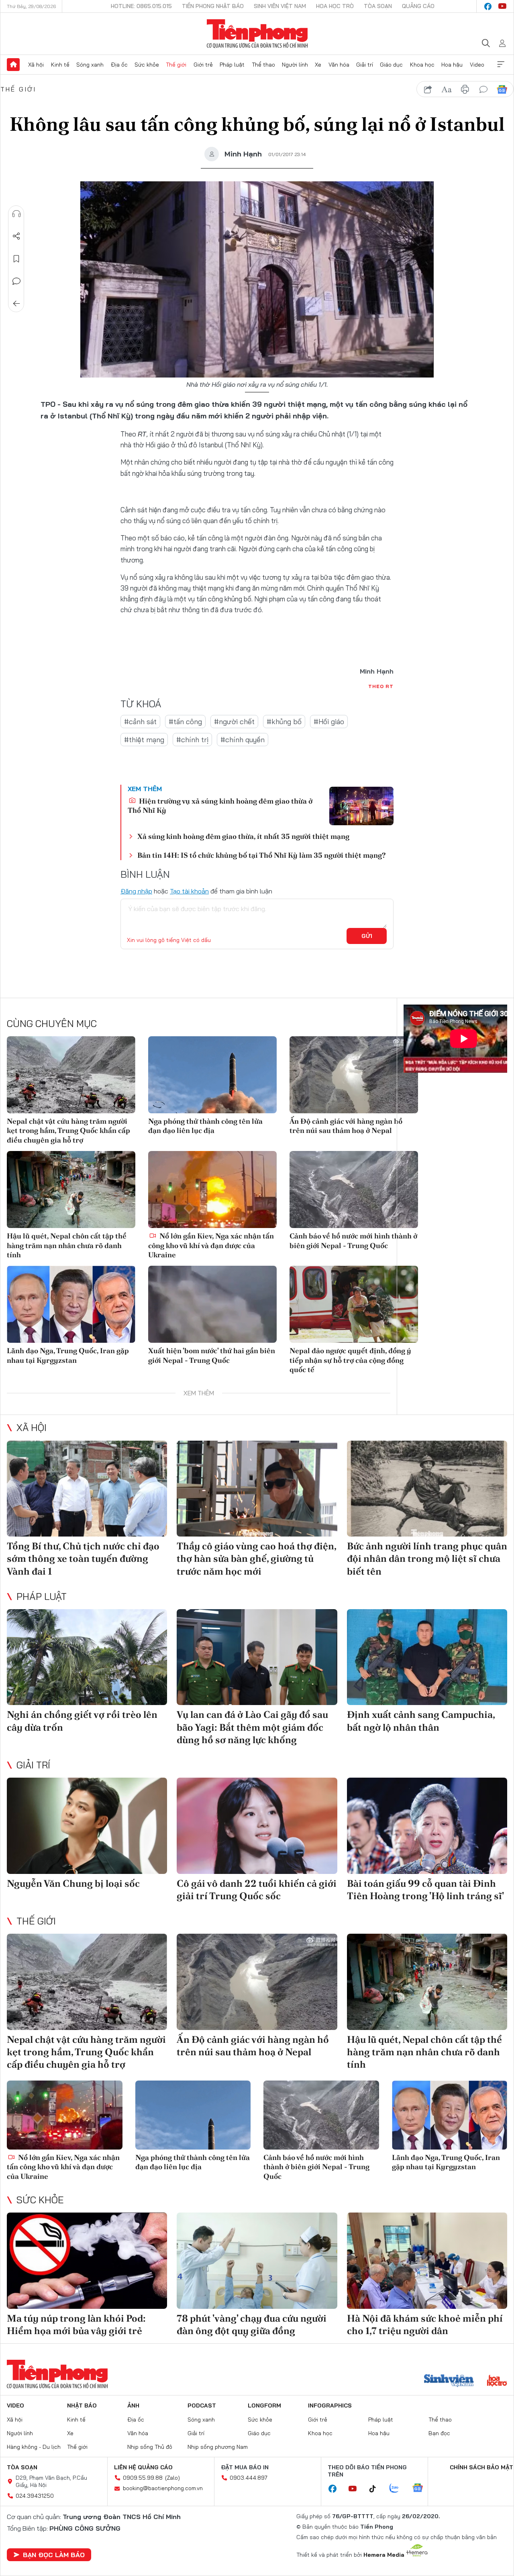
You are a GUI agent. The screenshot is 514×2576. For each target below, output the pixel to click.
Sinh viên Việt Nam (280, 6)
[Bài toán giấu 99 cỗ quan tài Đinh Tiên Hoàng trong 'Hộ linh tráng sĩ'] (427, 1826)
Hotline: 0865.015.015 (141, 6)
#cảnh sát (140, 722)
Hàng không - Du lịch (34, 2447)
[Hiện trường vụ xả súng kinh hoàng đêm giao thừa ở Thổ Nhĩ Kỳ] (361, 806)
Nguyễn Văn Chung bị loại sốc (73, 1883)
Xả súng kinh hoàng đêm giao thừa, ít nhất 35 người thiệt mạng (243, 836)
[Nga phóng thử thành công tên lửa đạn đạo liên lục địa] (212, 1075)
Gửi (367, 936)
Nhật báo (82, 2405)
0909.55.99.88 (143, 2478)
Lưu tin (16, 259)
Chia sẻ (16, 236)
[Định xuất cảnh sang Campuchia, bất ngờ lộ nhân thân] (427, 1657)
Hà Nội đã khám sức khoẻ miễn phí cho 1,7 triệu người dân (425, 2324)
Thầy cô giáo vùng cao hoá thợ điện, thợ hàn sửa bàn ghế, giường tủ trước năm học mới (256, 1558)
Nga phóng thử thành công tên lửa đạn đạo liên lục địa (205, 1126)
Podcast (202, 2405)
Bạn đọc (439, 2433)
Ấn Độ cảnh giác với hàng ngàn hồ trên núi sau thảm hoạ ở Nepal (346, 1126)
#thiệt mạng (144, 740)
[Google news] (422, 2489)
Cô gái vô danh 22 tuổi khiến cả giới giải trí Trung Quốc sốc (257, 1890)
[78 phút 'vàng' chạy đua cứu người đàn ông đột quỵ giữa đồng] (257, 2261)
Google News (502, 89)
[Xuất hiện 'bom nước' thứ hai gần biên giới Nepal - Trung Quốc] (212, 1304)
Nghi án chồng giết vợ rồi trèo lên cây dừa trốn (82, 1721)
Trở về (16, 304)
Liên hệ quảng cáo (143, 2467)
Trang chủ (13, 65)
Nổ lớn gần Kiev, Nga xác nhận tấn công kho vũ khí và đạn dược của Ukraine (211, 1245)
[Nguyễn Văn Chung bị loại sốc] (87, 1826)
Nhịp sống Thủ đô (150, 2447)
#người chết (234, 722)
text (447, 89)
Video (477, 65)
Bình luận (16, 281)
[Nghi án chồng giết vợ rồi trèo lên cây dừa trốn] (87, 1657)
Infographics (330, 2405)
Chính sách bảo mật (481, 2467)
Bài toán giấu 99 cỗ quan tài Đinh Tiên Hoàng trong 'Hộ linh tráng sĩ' (425, 1890)
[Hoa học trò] (497, 2381)
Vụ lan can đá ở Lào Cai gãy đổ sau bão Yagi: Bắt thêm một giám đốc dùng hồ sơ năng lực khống (252, 1727)
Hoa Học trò (335, 6)
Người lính (295, 65)
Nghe (16, 214)
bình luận (483, 89)
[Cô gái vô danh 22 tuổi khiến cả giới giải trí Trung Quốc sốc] (257, 1826)
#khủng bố (284, 722)
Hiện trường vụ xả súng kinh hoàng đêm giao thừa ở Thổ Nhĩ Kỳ (220, 806)
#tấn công (185, 722)
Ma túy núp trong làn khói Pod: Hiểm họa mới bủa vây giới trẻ (76, 2324)
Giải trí (365, 65)
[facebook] (488, 6)
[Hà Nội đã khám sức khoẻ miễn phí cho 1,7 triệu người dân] (427, 2261)
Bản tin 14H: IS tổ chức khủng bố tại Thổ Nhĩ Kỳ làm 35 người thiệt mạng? (261, 855)
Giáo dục (391, 65)
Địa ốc (119, 65)
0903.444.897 (249, 2478)
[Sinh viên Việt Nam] (449, 2381)
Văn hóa (339, 65)
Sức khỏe (147, 65)
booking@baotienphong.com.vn (163, 2488)
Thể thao (263, 65)
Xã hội (36, 65)
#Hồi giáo (329, 722)
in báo (465, 89)
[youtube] (502, 6)
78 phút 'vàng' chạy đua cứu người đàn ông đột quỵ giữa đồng (252, 2324)
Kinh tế (60, 65)
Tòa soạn (378, 6)
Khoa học (422, 65)
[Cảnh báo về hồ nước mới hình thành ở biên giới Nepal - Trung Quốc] (354, 1190)
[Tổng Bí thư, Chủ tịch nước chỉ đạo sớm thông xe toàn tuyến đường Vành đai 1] (87, 1489)
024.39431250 (35, 2496)
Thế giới (176, 65)
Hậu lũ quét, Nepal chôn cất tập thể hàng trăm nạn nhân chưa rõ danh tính (67, 1245)
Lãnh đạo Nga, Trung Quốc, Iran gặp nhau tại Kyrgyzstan (68, 1355)
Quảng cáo (418, 6)
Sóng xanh (90, 65)
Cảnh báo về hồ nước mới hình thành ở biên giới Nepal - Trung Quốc (353, 1240)
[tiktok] (377, 2489)
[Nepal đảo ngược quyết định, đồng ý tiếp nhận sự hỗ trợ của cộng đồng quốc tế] (354, 1304)
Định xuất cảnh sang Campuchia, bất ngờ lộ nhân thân (421, 1721)
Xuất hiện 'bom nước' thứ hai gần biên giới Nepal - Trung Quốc (212, 1355)
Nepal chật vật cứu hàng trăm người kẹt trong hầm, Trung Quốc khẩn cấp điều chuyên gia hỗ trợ (68, 1131)
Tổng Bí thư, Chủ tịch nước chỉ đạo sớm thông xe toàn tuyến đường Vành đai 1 (83, 1558)
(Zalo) (172, 2478)
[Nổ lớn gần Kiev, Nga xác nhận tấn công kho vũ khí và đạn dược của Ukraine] (212, 1190)
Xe (318, 65)
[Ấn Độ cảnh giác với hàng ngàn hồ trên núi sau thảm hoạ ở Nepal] (354, 1075)
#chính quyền (243, 740)
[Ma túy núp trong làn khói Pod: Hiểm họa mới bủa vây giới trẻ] (87, 2261)
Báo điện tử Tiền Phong (257, 34)
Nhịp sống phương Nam (218, 2447)
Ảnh (133, 2405)
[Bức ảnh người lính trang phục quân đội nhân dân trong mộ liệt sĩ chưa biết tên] (427, 1489)
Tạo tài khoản (189, 891)
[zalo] (398, 2489)
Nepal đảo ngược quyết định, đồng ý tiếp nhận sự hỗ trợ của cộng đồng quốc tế (350, 1360)
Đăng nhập (136, 891)
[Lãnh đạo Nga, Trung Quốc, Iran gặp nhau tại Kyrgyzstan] (71, 1304)
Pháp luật (232, 65)
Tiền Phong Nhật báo (213, 6)
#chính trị (192, 740)
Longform (264, 2405)
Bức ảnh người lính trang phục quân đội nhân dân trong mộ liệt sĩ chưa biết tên (427, 1558)
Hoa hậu (452, 65)
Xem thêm (501, 65)
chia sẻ (428, 89)
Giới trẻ (203, 65)
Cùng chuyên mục (52, 1023)
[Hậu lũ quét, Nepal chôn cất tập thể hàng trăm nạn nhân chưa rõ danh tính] (71, 1190)
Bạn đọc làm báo (54, 2555)
